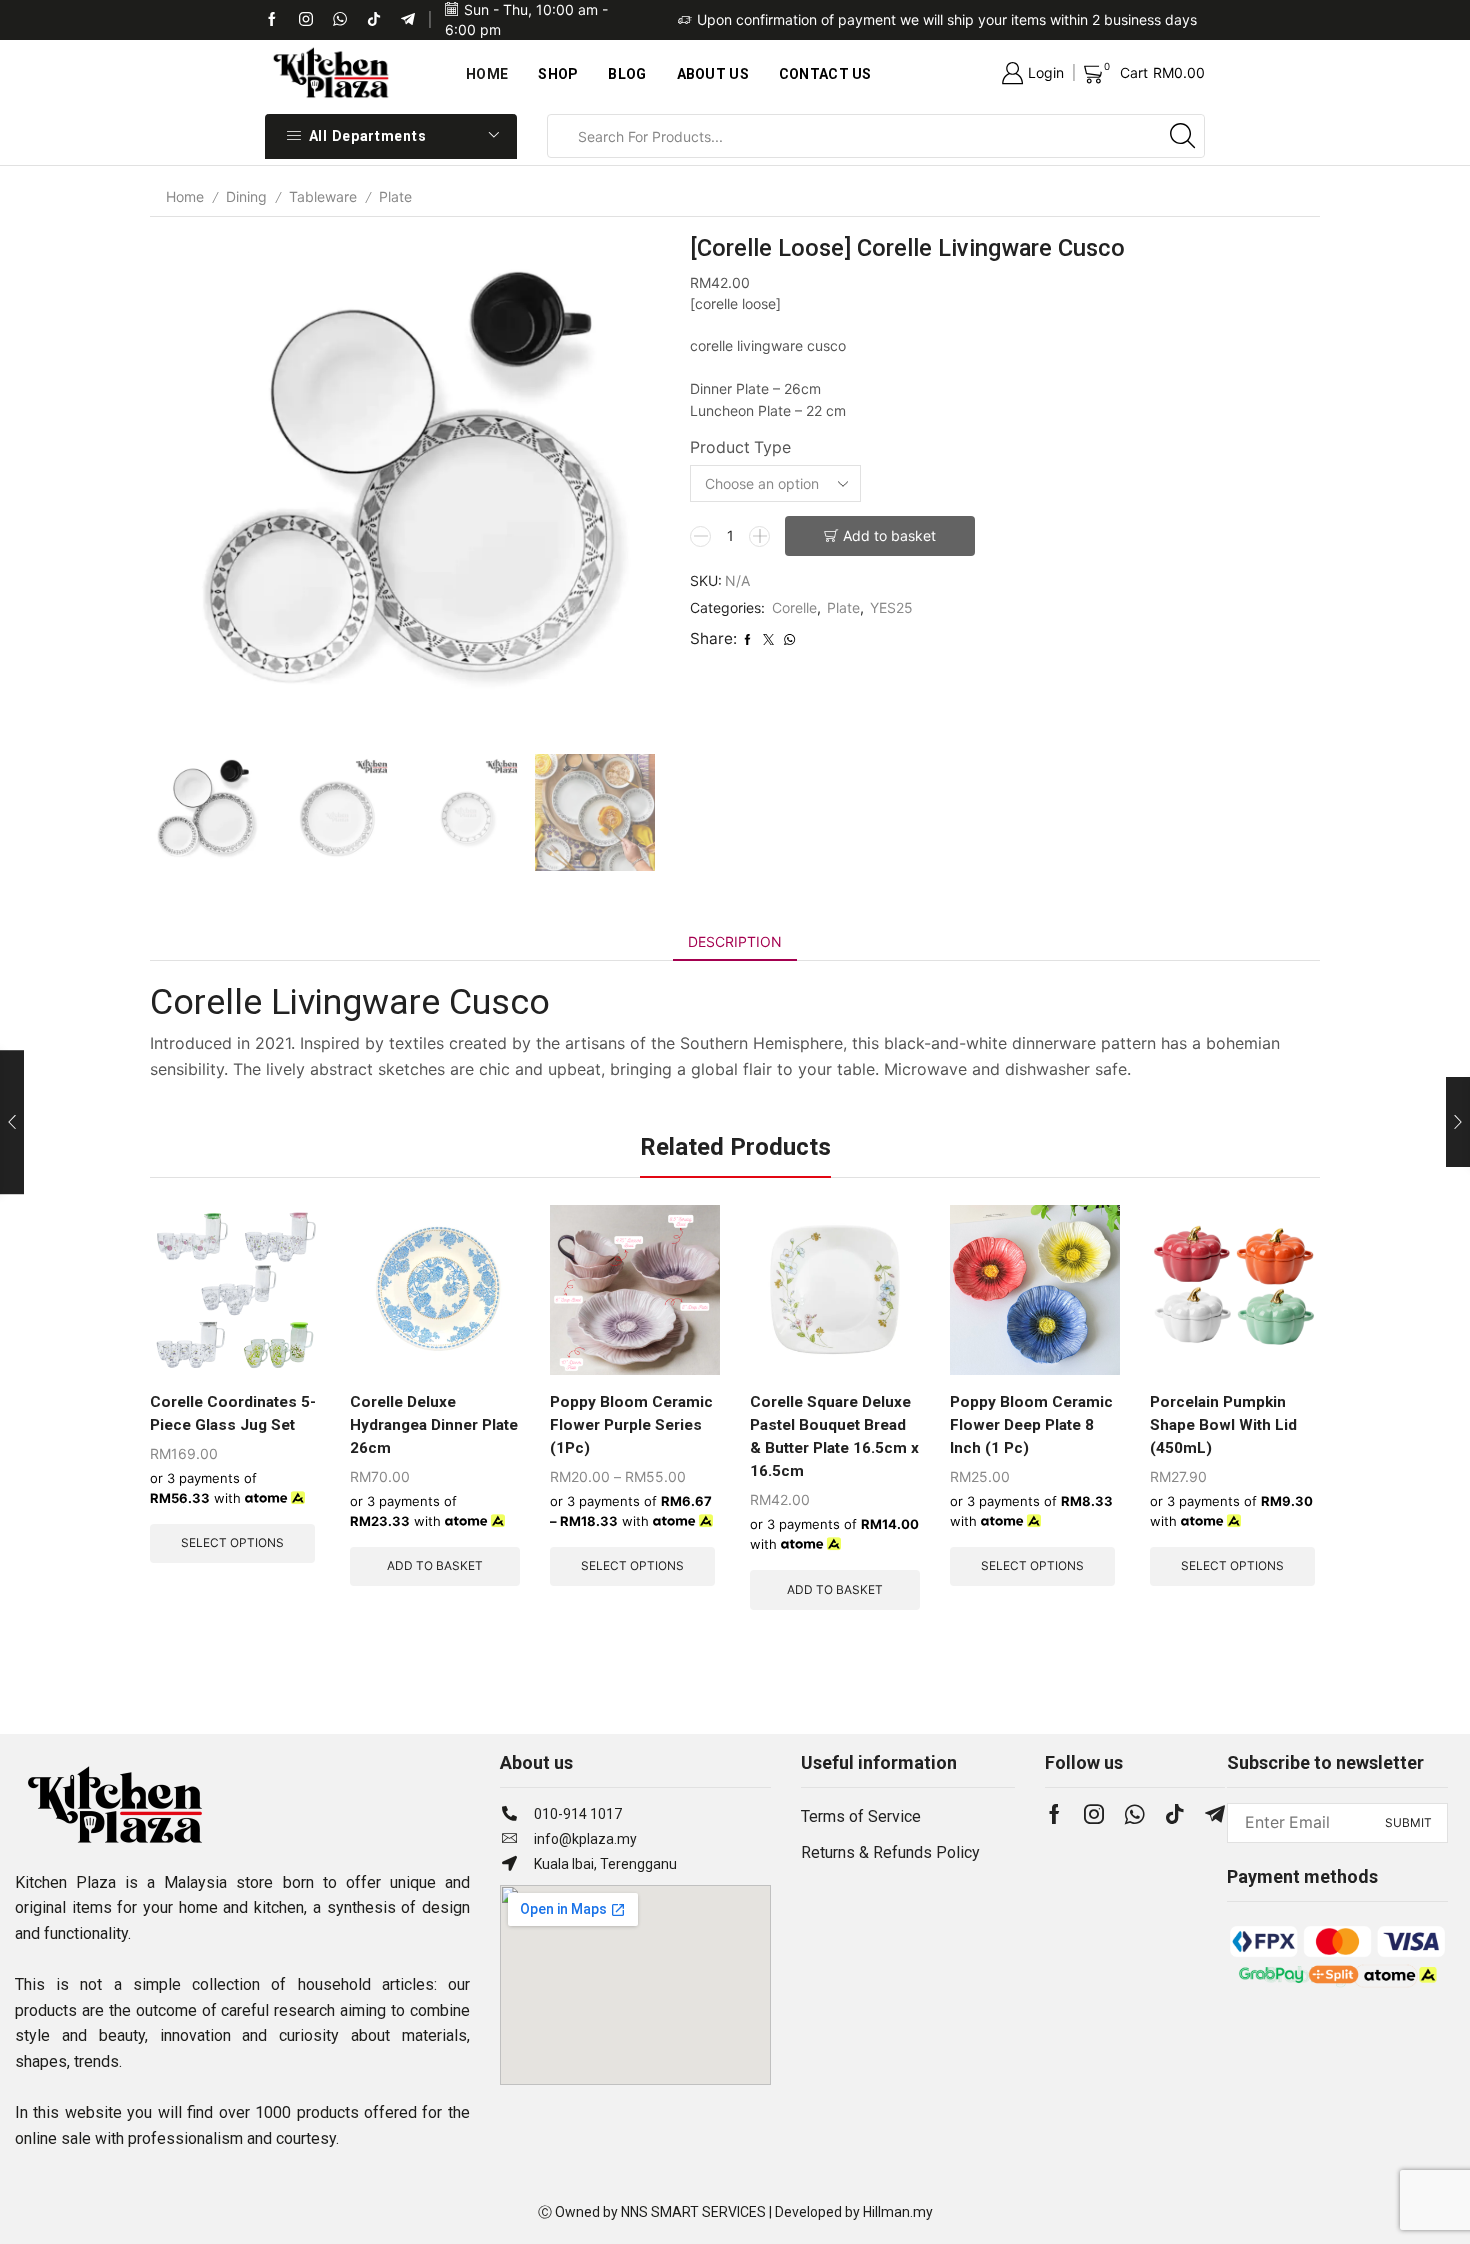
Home (487, 74)
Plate (395, 196)
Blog (627, 74)
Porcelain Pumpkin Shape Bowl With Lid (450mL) (1223, 1425)
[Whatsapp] (340, 20)
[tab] (735, 942)
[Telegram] (408, 20)
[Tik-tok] (306, 20)
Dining (246, 196)
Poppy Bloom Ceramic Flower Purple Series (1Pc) (631, 1425)
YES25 (891, 607)
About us (713, 74)
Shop (558, 74)
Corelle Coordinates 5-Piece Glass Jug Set (233, 1413)
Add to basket (889, 535)
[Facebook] (272, 20)
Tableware (323, 196)
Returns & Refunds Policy (890, 1852)
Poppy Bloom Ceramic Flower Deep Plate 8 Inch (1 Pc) (1031, 1425)
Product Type (740, 447)
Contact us (825, 74)
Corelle (794, 607)
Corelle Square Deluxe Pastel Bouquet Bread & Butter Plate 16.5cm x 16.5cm (834, 1436)
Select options (232, 1542)
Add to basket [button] (435, 1565)
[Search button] (1183, 136)
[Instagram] (1094, 1814)
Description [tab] (735, 941)
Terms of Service (861, 1816)
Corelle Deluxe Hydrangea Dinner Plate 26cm (434, 1425)
